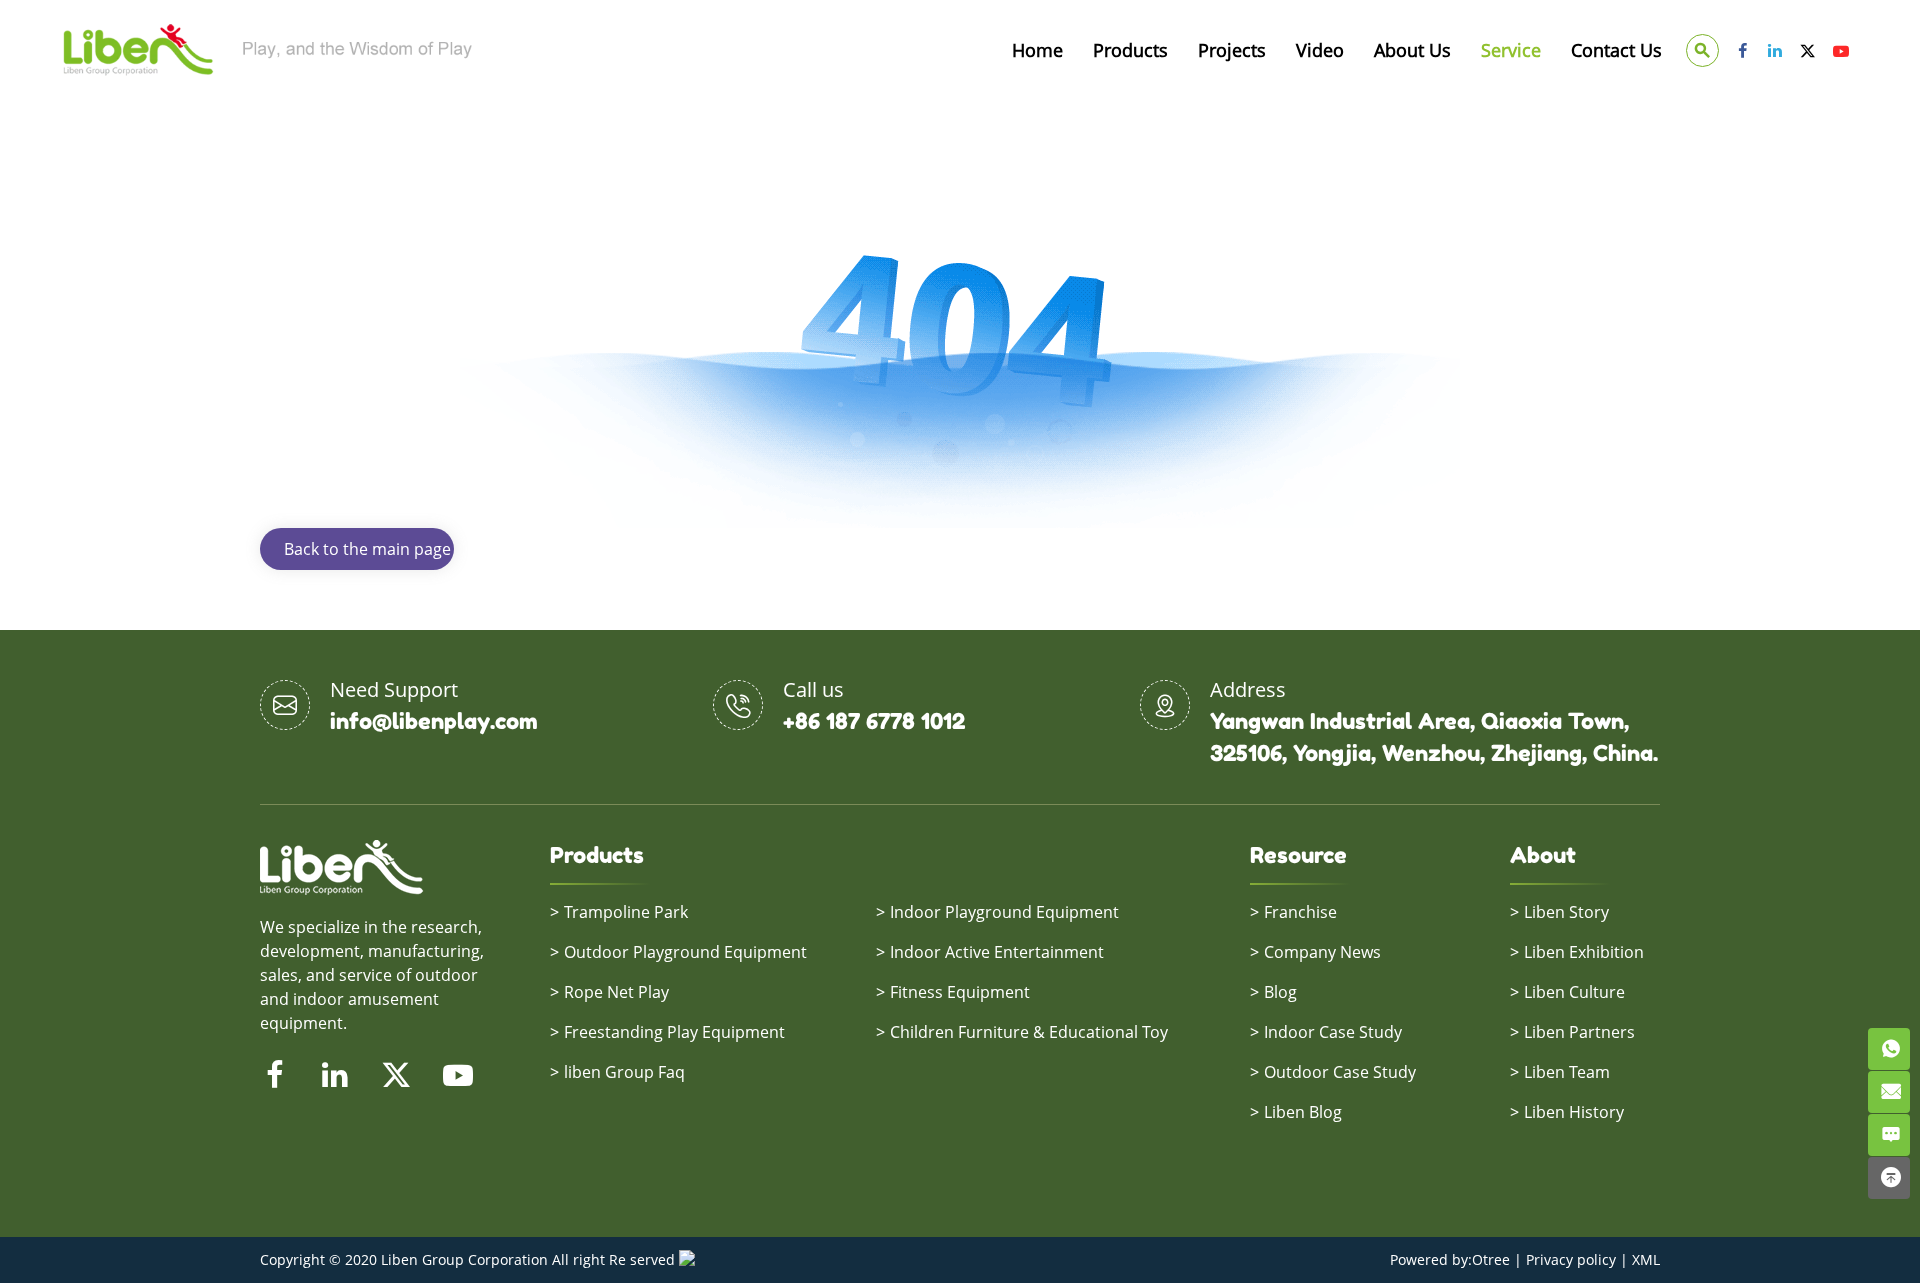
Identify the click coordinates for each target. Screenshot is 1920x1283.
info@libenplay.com (434, 721)
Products (1130, 50)
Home (1037, 50)
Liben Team (1567, 1072)
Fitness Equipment (960, 992)
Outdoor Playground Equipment (685, 952)
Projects (1232, 50)
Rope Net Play (616, 992)
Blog (1280, 992)
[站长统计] (687, 1259)
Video (1320, 50)
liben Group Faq (624, 1072)
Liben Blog (1303, 1112)
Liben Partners (1579, 1032)
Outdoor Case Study (1340, 1072)
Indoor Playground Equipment (1004, 912)
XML (1646, 1259)
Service (1511, 50)
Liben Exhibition (1584, 952)
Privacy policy (1571, 1259)
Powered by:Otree (1450, 1259)
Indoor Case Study (1333, 1032)
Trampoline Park (626, 912)
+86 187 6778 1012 (874, 721)
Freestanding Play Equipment (674, 1032)
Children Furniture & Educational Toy (1029, 1032)
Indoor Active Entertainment (997, 952)
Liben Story (1566, 912)
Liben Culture (1574, 992)
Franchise (1300, 912)
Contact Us (1616, 50)
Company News (1322, 952)
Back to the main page (367, 549)
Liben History (1574, 1112)
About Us (1412, 50)
